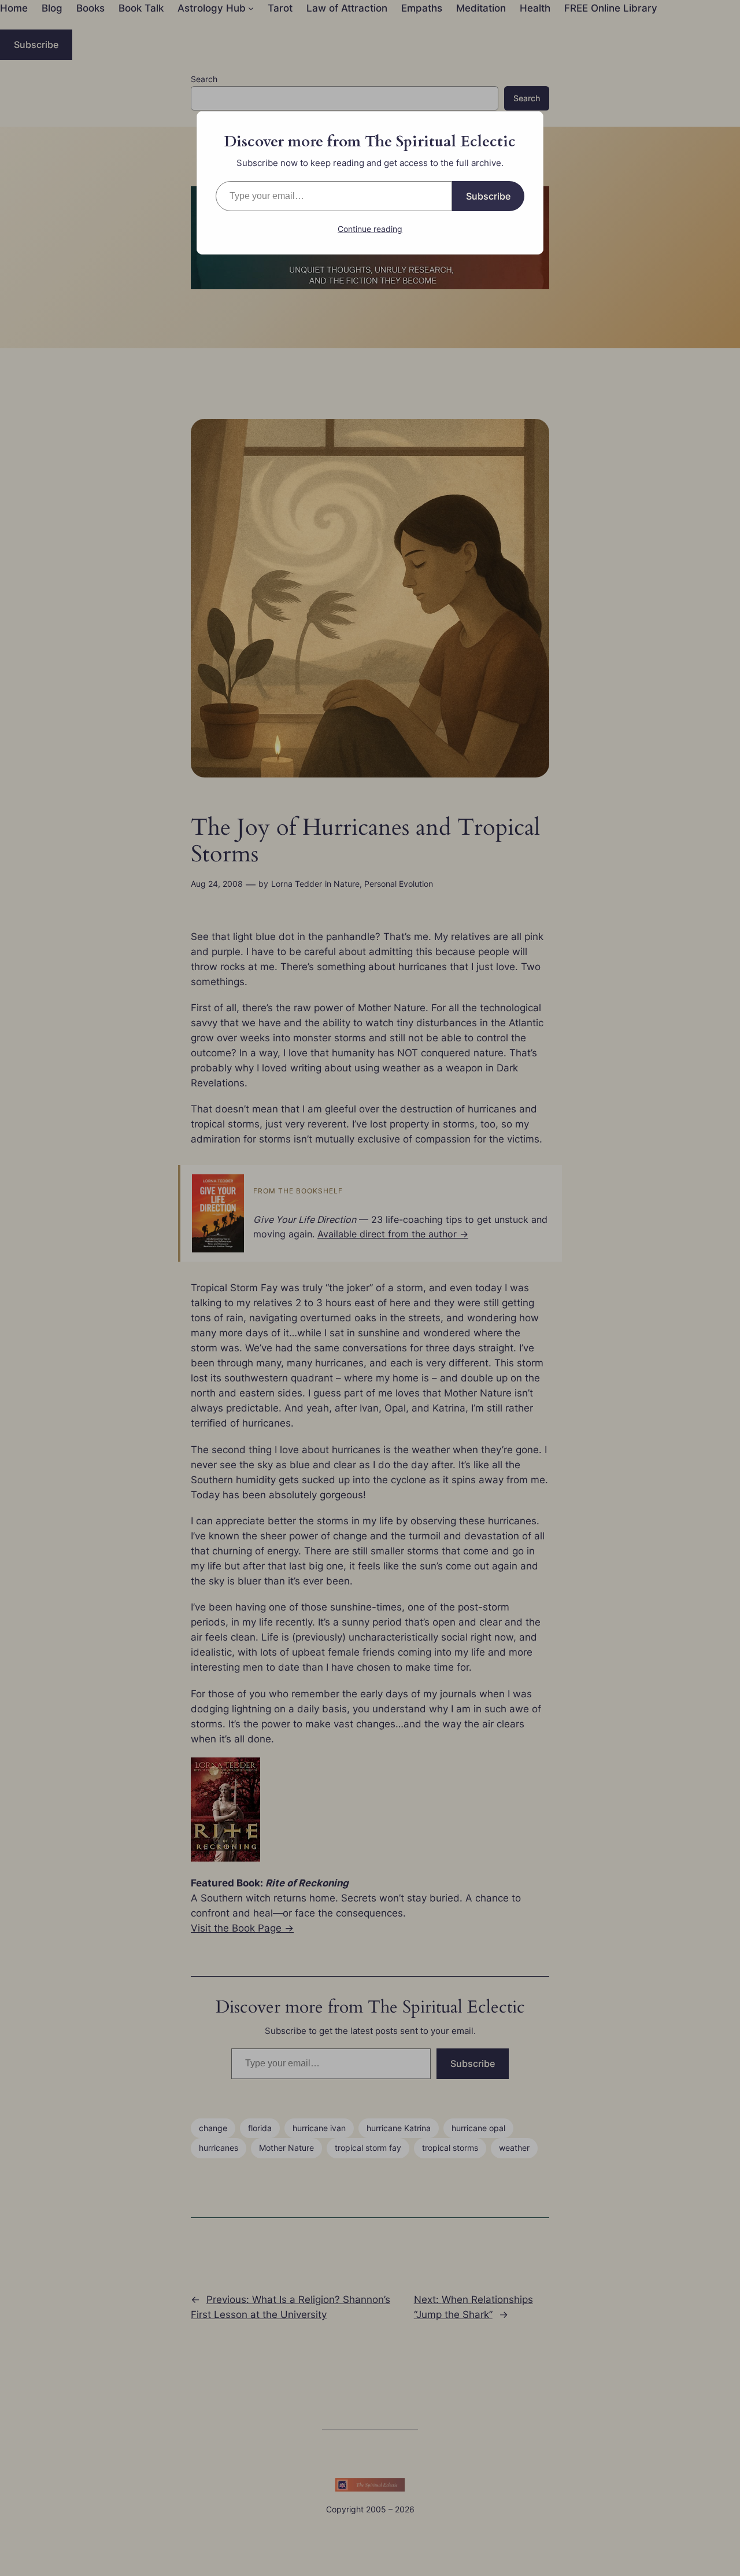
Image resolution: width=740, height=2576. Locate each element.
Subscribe (488, 196)
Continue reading (370, 229)
